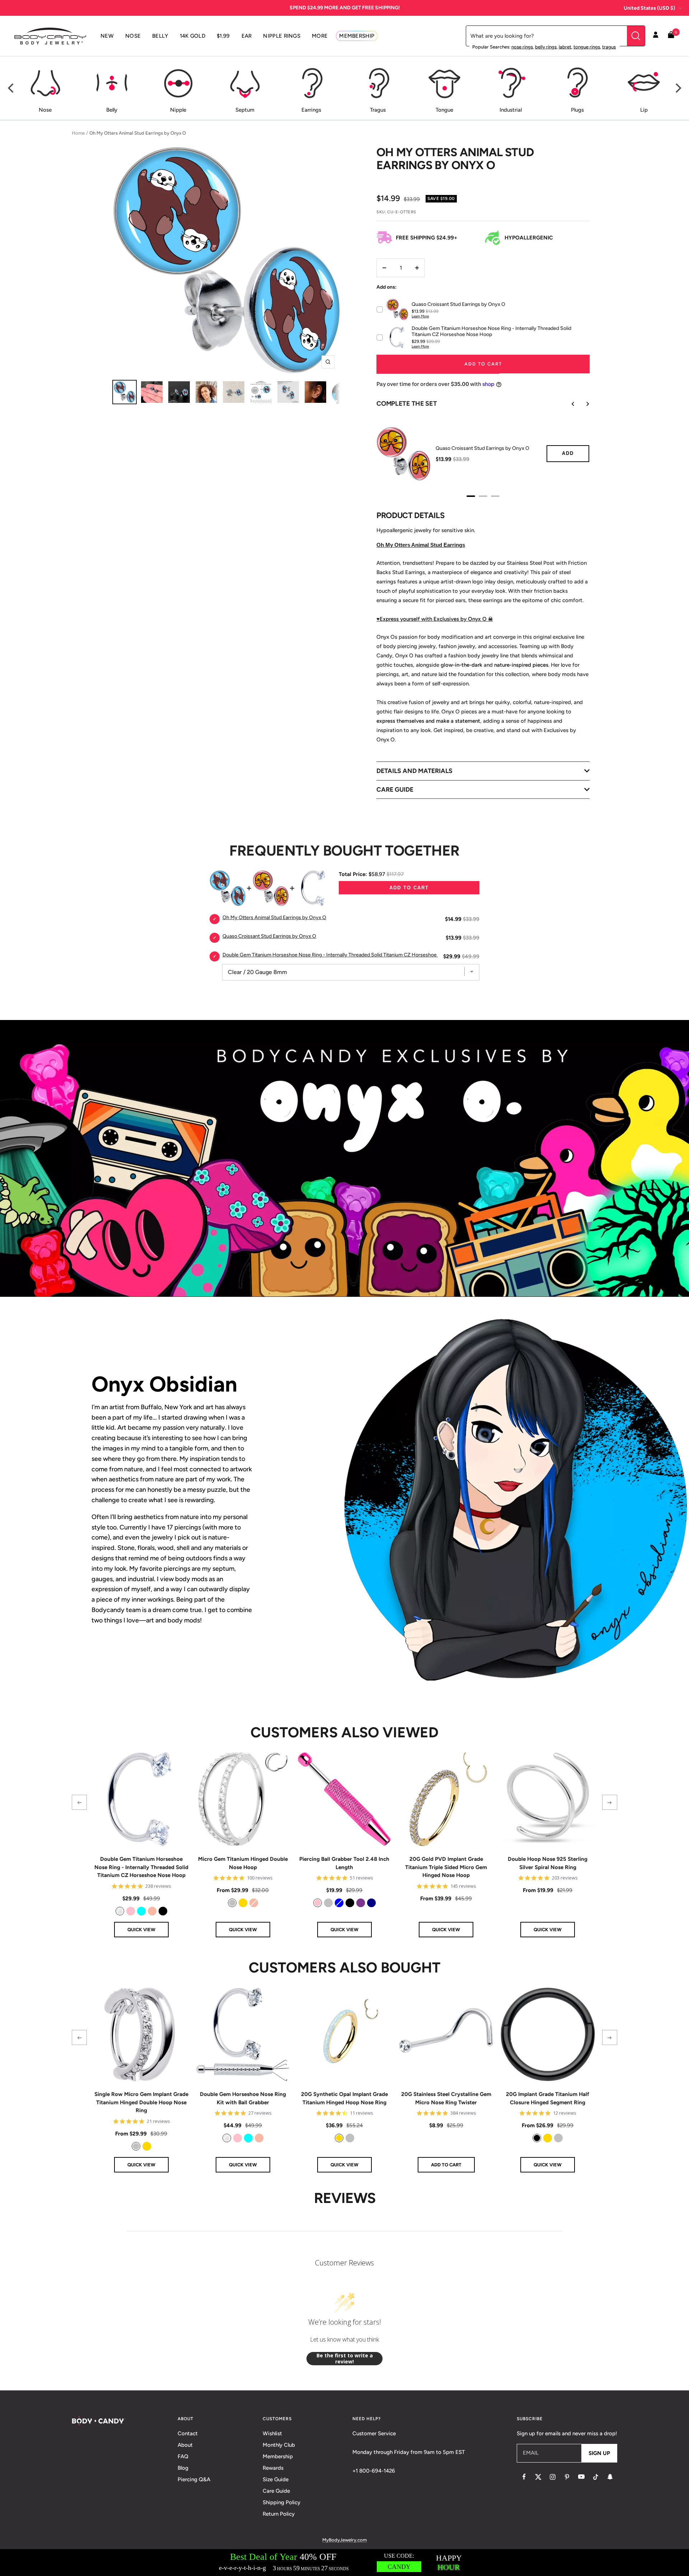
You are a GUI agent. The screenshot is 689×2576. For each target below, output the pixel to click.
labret (565, 47)
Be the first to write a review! (345, 2359)
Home (78, 133)
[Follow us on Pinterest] (567, 2477)
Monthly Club (279, 2445)
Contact (188, 2433)
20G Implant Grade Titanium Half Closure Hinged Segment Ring (548, 2098)
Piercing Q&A (194, 2479)
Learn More (420, 316)
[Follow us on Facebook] (524, 2477)
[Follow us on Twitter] (538, 2477)
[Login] (656, 36)
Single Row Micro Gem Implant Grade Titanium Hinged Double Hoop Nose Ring (141, 2102)
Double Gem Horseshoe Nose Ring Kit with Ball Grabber (243, 2098)
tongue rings (587, 47)
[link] (120, 1911)
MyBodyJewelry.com (344, 2540)
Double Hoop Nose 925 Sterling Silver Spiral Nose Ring (548, 1863)
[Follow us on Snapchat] (610, 2477)
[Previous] (11, 88)
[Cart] (671, 36)
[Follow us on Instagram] (553, 2477)
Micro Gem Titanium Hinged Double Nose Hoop (243, 1863)
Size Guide (276, 2479)
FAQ (183, 2456)
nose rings (522, 47)
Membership (278, 2456)
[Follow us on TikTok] (596, 2477)
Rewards (273, 2468)
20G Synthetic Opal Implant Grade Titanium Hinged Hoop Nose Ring (344, 2098)
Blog (183, 2468)
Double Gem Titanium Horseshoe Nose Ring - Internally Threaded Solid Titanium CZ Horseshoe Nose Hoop (141, 1867)
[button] (79, 1802)
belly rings (546, 47)
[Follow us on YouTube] (581, 2477)
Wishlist (272, 2433)
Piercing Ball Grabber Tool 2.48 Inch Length (344, 1863)
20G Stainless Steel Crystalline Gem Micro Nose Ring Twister (446, 2098)
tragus (609, 47)
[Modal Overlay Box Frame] (344, 2563)
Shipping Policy (282, 2502)
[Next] (678, 88)
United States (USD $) (649, 8)
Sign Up (599, 2453)
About (185, 2445)
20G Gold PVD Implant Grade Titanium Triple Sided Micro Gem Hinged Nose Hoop (446, 1867)
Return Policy (279, 2514)
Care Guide (276, 2491)
